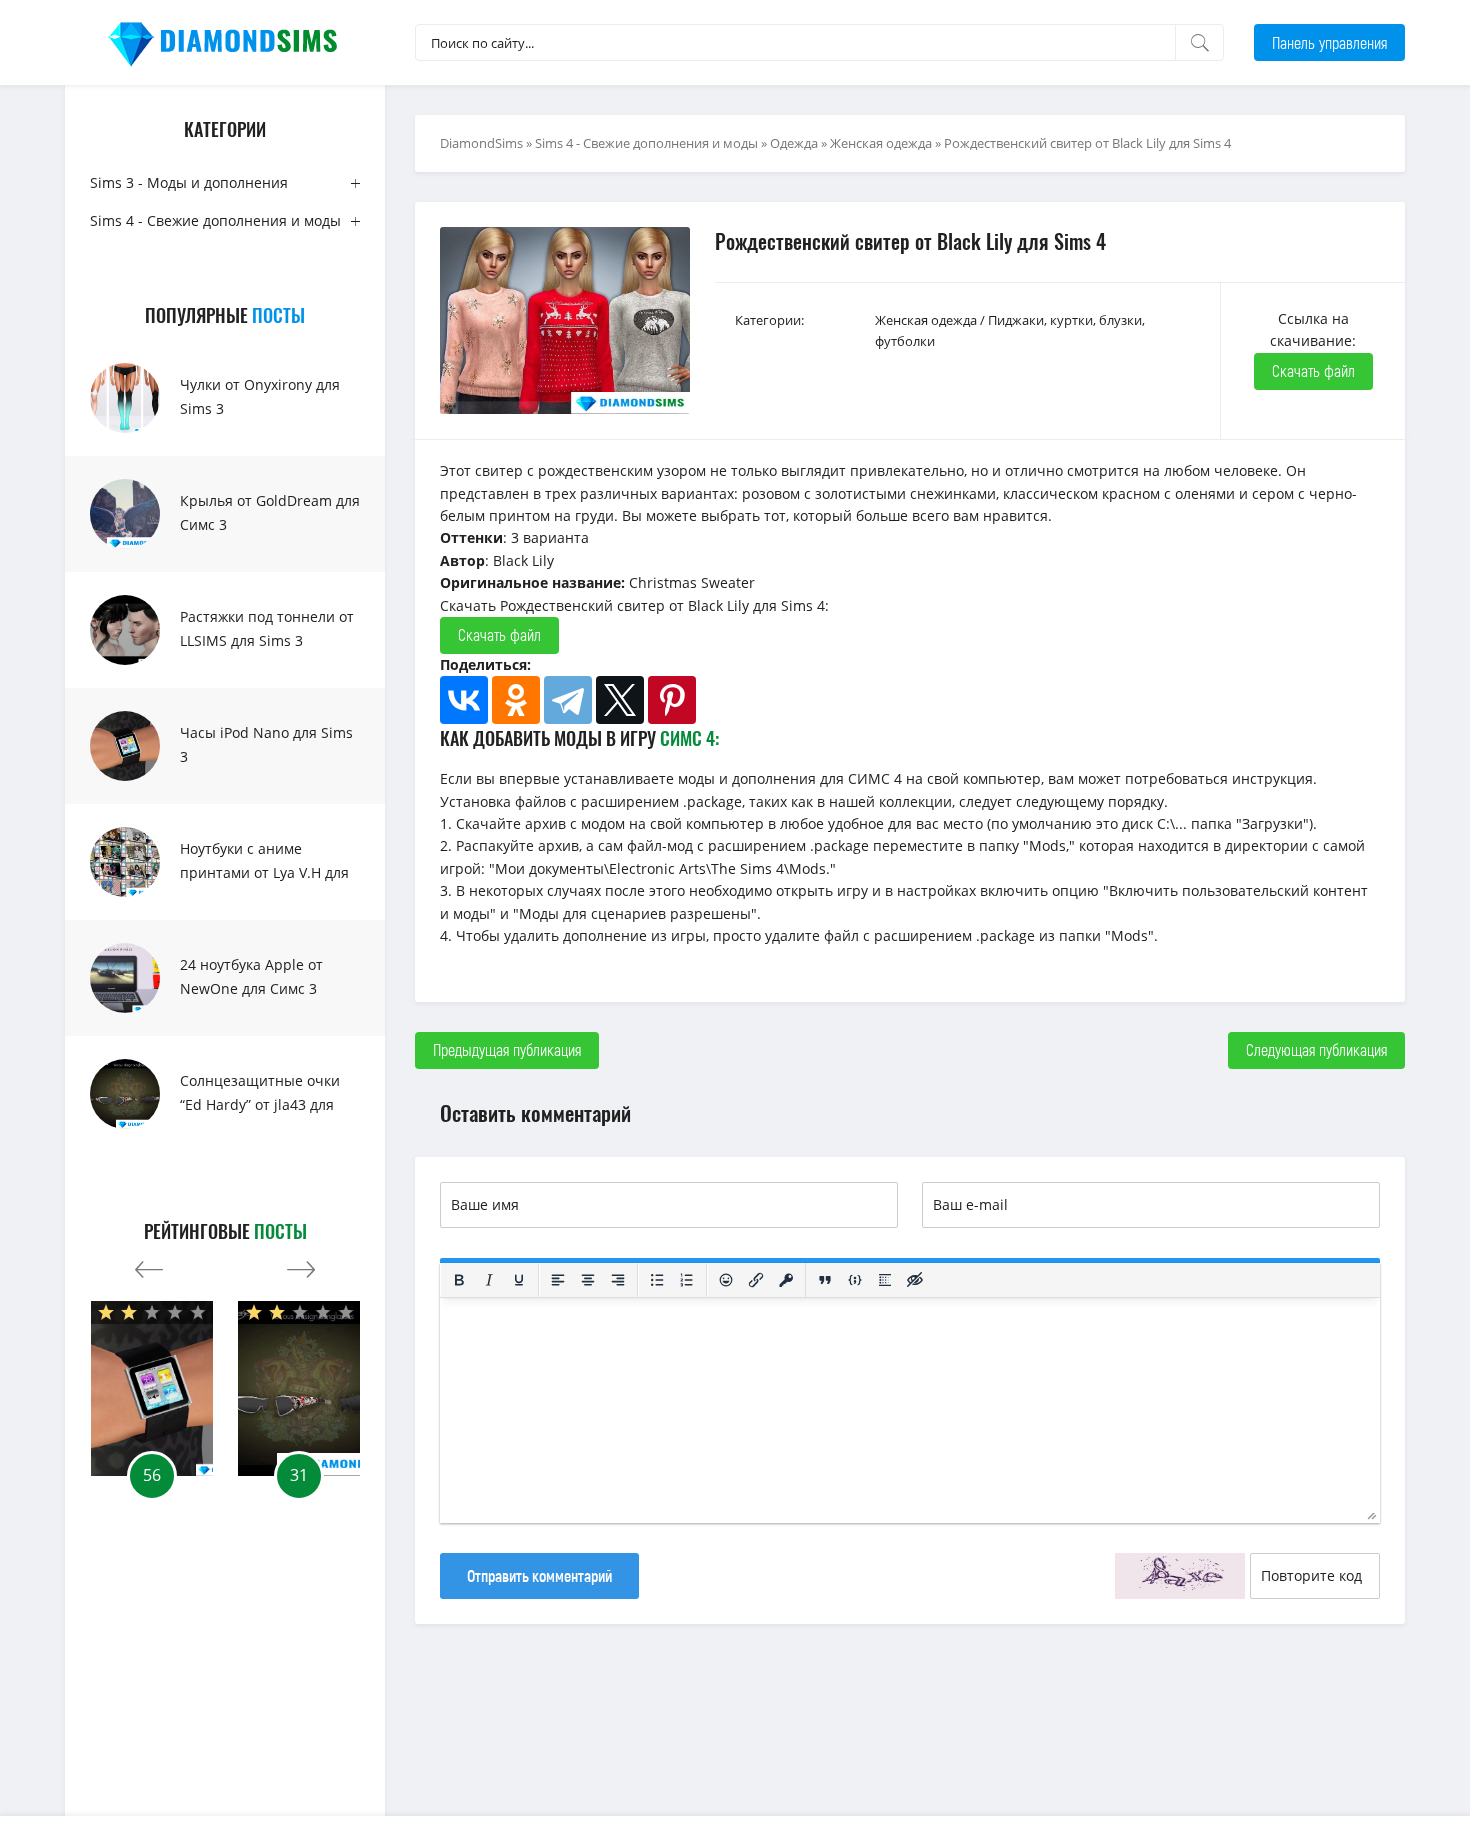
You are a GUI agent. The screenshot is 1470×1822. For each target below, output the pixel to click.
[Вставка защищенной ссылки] (786, 1280)
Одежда (794, 143)
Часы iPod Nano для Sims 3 (266, 744)
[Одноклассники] (516, 700)
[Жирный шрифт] (459, 1280)
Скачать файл (1313, 370)
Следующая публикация (1316, 1049)
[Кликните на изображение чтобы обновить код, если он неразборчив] (1180, 1576)
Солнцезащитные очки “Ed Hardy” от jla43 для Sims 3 (260, 1104)
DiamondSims (481, 143)
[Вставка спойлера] (885, 1280)
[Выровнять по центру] (588, 1280)
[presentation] (149, 1264)
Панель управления (1329, 42)
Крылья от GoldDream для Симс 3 (270, 512)
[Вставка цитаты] (825, 1280)
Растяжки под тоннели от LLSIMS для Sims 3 (267, 628)
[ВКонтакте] (464, 700)
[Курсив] (489, 1280)
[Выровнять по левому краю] (558, 1280)
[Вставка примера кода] (855, 1280)
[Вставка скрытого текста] (915, 1280)
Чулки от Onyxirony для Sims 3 (260, 396)
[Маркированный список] (657, 1280)
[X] (620, 700)
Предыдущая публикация (507, 1049)
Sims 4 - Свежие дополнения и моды (215, 220)
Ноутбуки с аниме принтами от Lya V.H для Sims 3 (264, 872)
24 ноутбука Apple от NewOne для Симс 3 (251, 976)
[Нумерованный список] (687, 1280)
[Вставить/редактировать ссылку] (756, 1280)
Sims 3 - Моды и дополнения (189, 182)
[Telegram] (568, 700)
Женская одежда (881, 143)
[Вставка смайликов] (726, 1280)
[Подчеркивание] (519, 1280)
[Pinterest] (672, 700)
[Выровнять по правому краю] (618, 1280)
